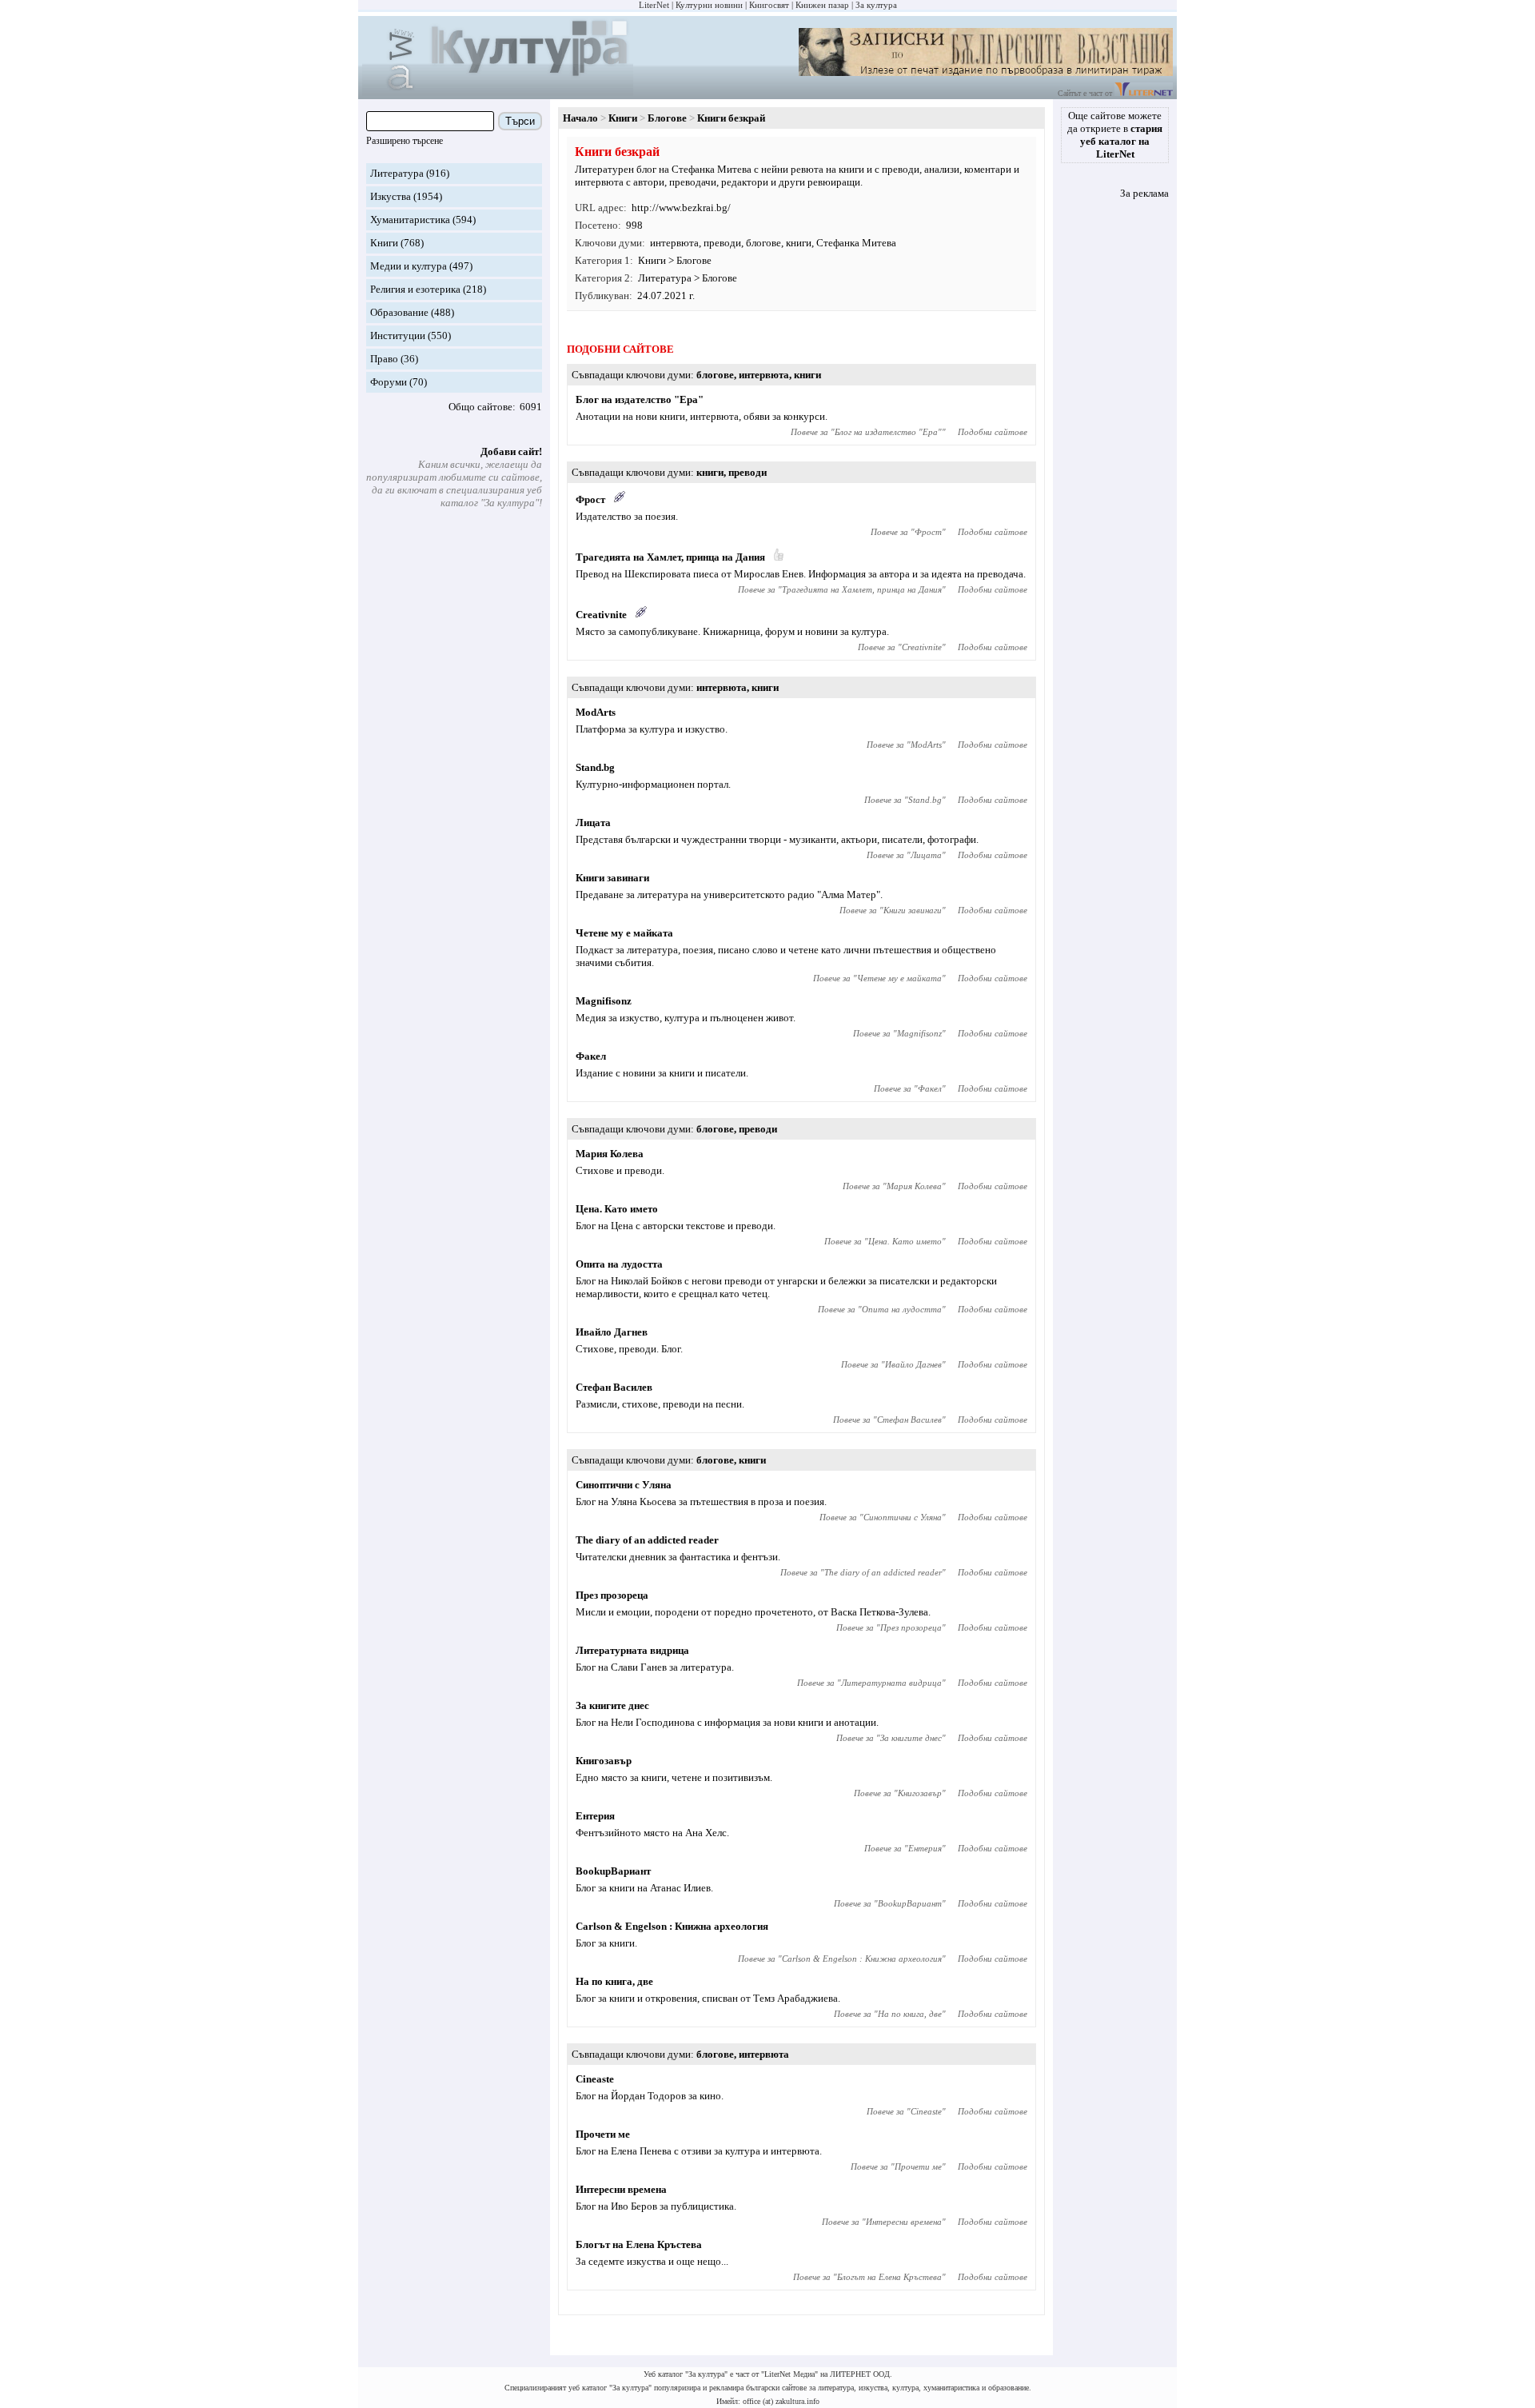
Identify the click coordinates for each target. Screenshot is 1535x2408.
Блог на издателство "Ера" (640, 399)
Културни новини (709, 5)
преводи (722, 243)
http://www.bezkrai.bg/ (681, 208)
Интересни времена (621, 2189)
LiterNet (654, 5)
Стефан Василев (614, 1387)
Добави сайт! (511, 451)
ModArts (596, 712)
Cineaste (595, 2079)
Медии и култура (409, 266)
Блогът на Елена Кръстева (639, 2244)
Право (384, 359)
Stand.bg (595, 767)
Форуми (389, 382)
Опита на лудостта (619, 1264)
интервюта (674, 243)
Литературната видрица (632, 1650)
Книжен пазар (822, 5)
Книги (384, 243)
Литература (397, 173)
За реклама (1144, 193)
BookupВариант (613, 1871)
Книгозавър (604, 1761)
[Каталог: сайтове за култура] (498, 92)
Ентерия (595, 1816)
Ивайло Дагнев (612, 1332)
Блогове (667, 118)
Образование (399, 312)
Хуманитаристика (410, 220)
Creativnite (601, 615)
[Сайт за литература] (1144, 93)
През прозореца (612, 1595)
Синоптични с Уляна (624, 1485)
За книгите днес (612, 1705)
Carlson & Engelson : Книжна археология (672, 1926)
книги (799, 243)
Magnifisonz (604, 1001)
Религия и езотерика (415, 289)
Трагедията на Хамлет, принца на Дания (670, 557)
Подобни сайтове (993, 432)
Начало (580, 118)
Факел (591, 1056)
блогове (764, 243)
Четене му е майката (624, 933)
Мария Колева (610, 1154)
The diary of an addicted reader (647, 1540)
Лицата (593, 823)
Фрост (590, 499)
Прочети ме (603, 2134)
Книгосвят (769, 5)
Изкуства (391, 196)
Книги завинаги (612, 878)
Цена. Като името (617, 1209)
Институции (398, 335)
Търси (520, 121)
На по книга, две (614, 1981)
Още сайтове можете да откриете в (1115, 135)
